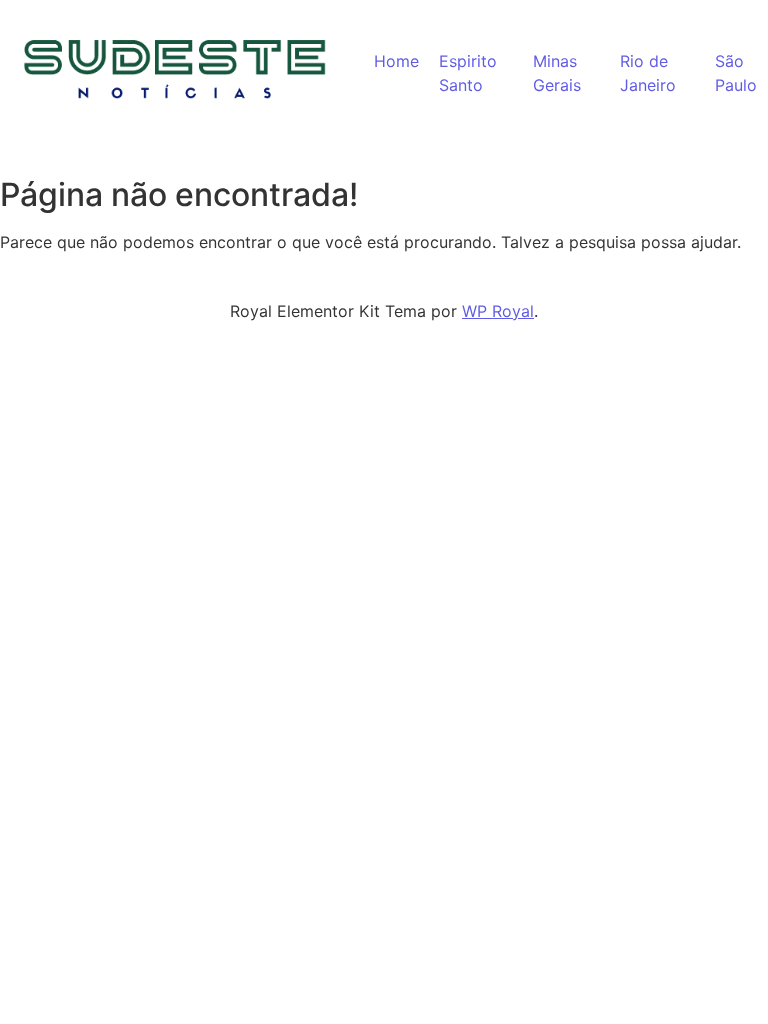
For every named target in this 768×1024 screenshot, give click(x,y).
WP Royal (498, 311)
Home (396, 61)
